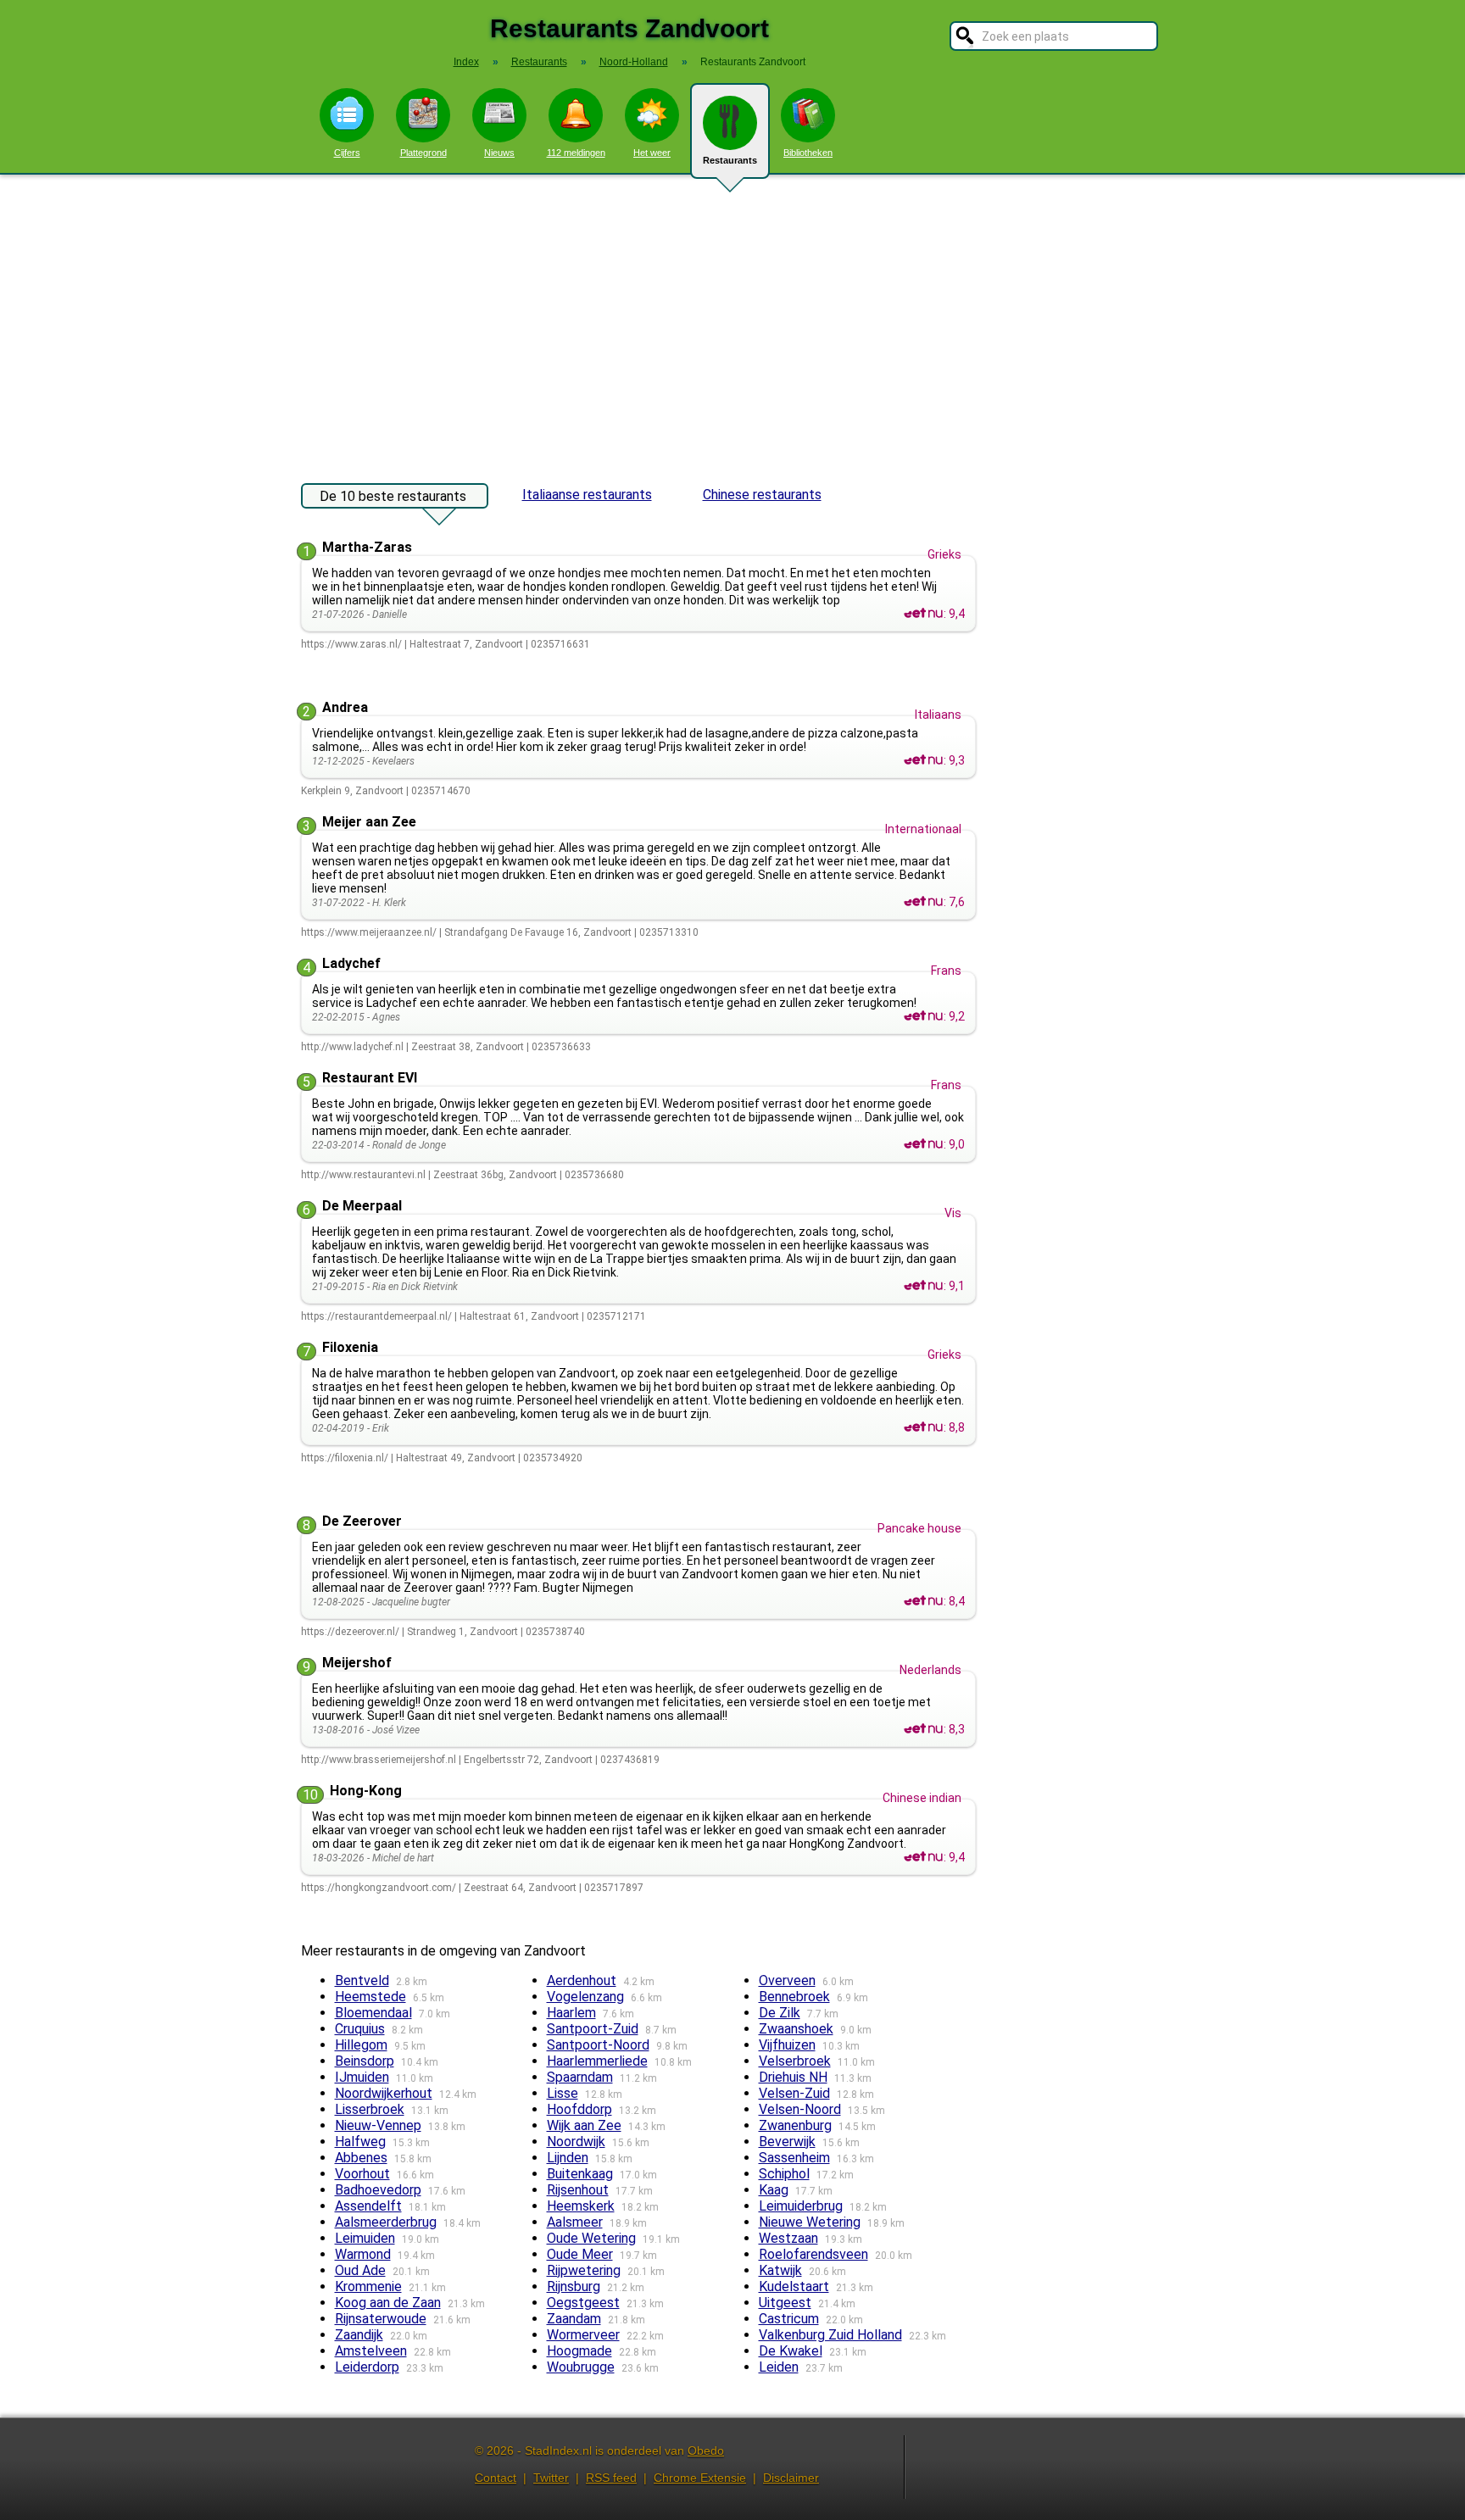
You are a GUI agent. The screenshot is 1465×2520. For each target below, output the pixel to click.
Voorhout (362, 2174)
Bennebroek (794, 1997)
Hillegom (361, 2045)
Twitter (551, 2478)
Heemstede (370, 1997)
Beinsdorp (365, 2061)
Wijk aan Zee (584, 2125)
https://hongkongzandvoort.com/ (379, 1888)
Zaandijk (359, 2335)
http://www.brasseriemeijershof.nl (379, 1760)
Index (466, 62)
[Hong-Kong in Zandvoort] (923, 1857)
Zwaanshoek (796, 2029)
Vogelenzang (585, 1997)
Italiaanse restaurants (587, 495)
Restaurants (730, 160)
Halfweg (360, 2142)
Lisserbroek (370, 2109)
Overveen (787, 1980)
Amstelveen (371, 2351)
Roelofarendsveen (813, 2254)
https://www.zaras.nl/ (351, 644)
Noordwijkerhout (384, 2093)
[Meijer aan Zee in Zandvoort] (923, 902)
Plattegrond (423, 153)
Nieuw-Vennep (378, 2125)
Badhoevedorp (378, 2190)
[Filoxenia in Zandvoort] (923, 1427)
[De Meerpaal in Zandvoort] (923, 1286)
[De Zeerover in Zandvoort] (923, 1601)
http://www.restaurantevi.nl (363, 1175)
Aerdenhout (582, 1980)
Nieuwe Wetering (810, 2222)
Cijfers (347, 153)
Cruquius (360, 2029)
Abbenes (361, 2158)
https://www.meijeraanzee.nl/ (369, 932)
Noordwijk (576, 2142)
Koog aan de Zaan (388, 2303)
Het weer (652, 153)
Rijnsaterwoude (381, 2319)
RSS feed (611, 2478)
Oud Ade (360, 2270)
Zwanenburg (795, 2125)
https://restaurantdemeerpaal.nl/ (376, 1316)
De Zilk (780, 2013)
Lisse (563, 2093)
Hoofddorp (579, 2109)
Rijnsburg (574, 2286)
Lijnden (568, 2158)
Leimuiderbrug (801, 2206)
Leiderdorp (367, 2367)
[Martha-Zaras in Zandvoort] (923, 614)
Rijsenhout (578, 2190)
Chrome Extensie (700, 2478)
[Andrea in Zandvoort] (923, 760)
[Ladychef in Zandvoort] (923, 1016)
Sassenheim (794, 2158)
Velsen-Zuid (794, 2093)
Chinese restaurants (762, 495)
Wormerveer (583, 2335)
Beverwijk (787, 2142)
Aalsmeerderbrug (386, 2222)
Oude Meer (580, 2254)
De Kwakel (791, 2351)
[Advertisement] (732, 320)
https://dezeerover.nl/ (350, 1632)
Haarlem (571, 2013)
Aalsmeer (575, 2222)
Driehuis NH (793, 2077)
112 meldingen (576, 153)
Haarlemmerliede (597, 2061)
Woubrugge (581, 2367)
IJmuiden (362, 2077)
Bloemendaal (373, 2013)
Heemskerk (581, 2206)
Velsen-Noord (800, 2109)
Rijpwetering (584, 2270)
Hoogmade (579, 2351)
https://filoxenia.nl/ (345, 1458)
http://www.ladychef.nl (352, 1047)
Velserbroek (795, 2061)
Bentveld (362, 1980)
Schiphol (784, 2174)
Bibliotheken (808, 153)
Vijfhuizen (787, 2045)
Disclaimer (791, 2478)
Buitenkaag (580, 2174)
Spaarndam (580, 2077)
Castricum (789, 2319)
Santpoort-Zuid (593, 2029)
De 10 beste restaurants (393, 496)
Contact (496, 2478)
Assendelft (368, 2206)
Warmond (363, 2254)
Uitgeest (785, 2303)
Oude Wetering (591, 2238)
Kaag (774, 2190)
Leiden (779, 2367)
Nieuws (499, 153)
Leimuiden (365, 2238)
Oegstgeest (583, 2303)
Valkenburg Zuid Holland (830, 2335)
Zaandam (574, 2319)
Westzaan (788, 2238)
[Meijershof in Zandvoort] (923, 1729)
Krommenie (368, 2286)
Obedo (706, 2450)
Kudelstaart (794, 2286)
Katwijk (780, 2270)
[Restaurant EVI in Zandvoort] (923, 1144)
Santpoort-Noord (598, 2045)
